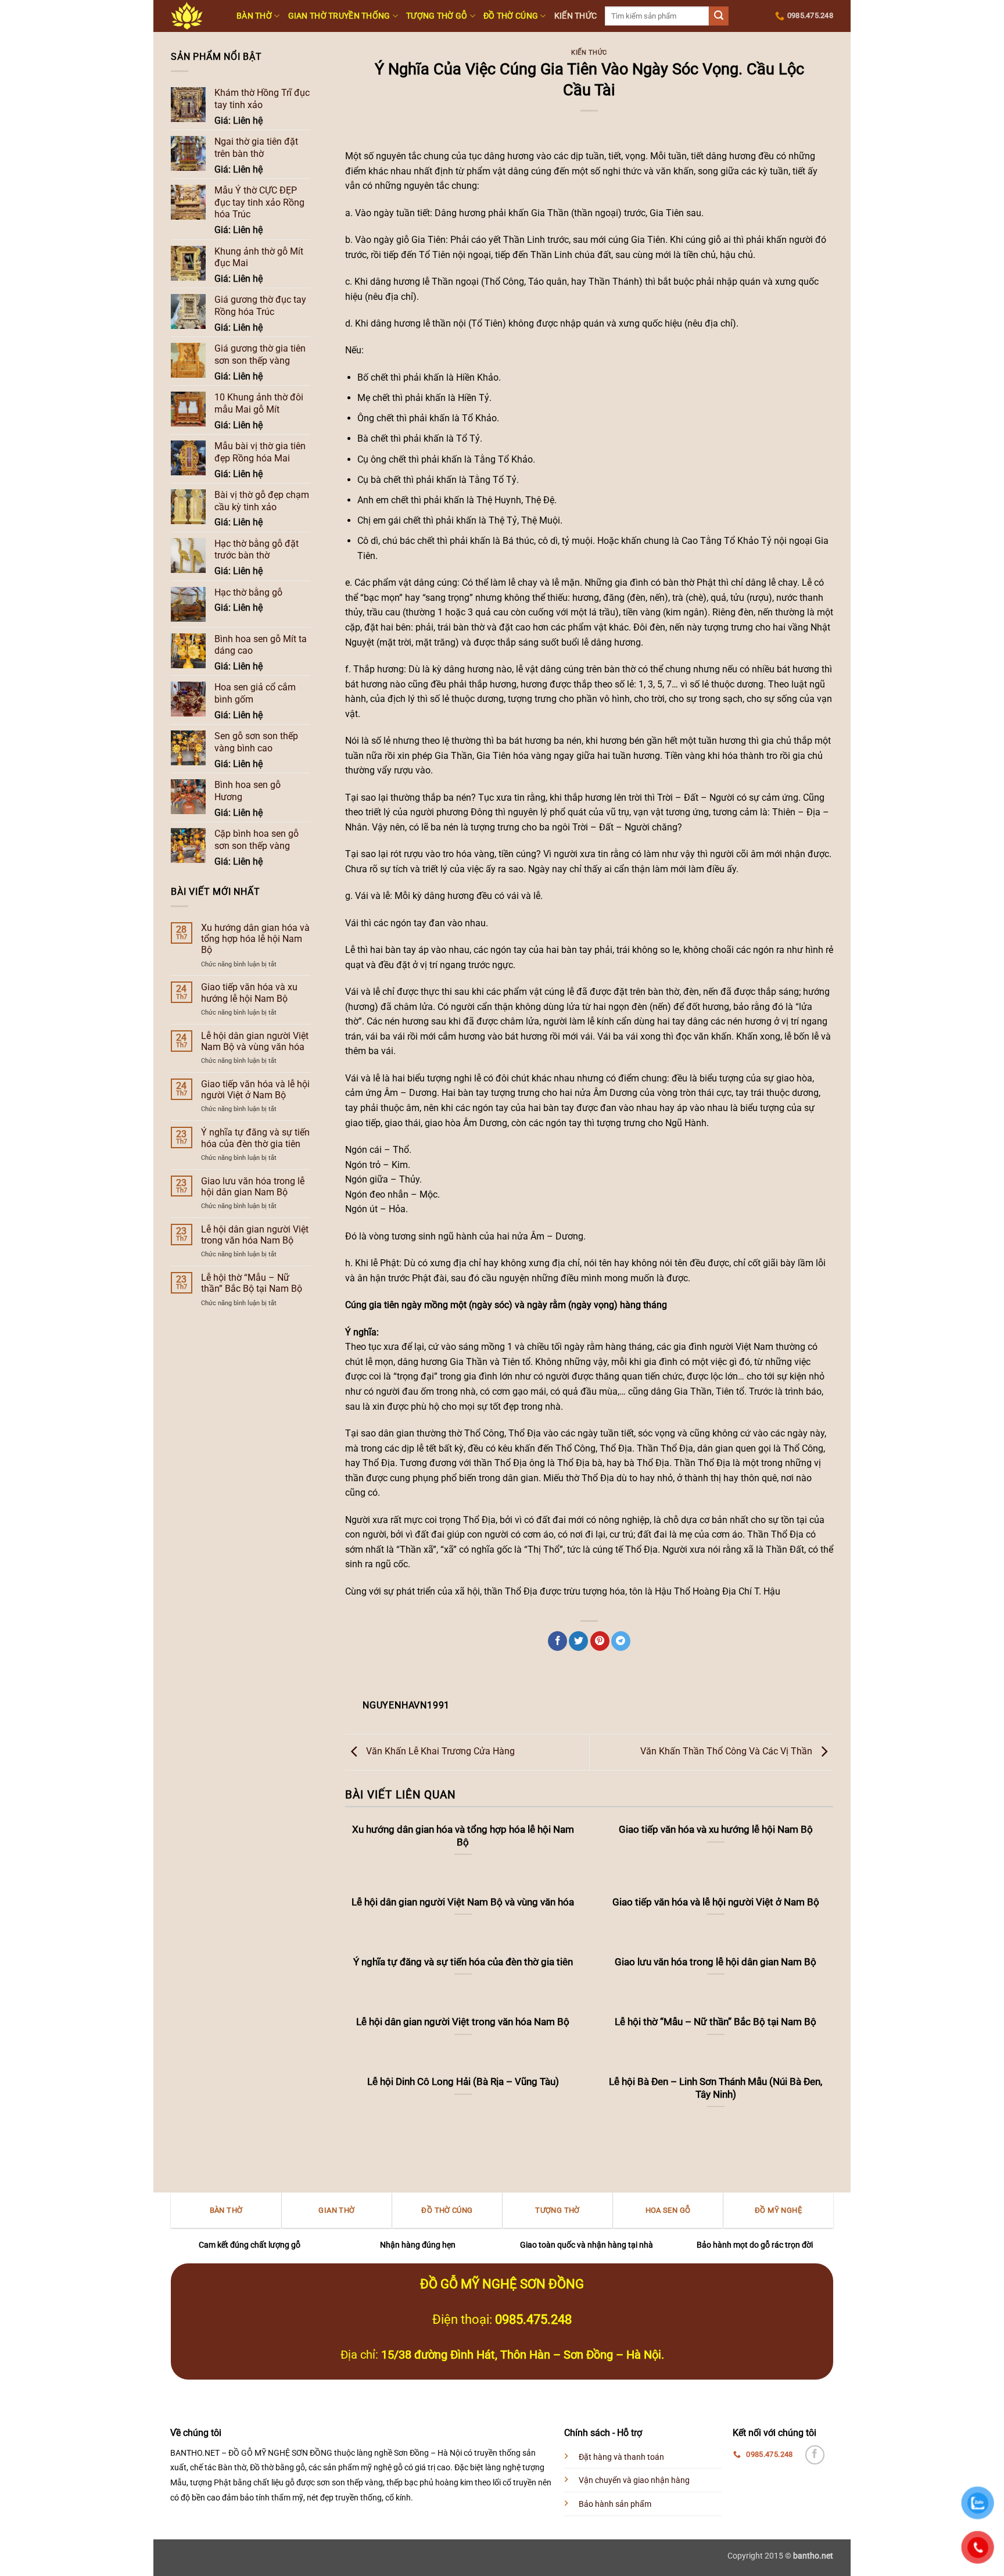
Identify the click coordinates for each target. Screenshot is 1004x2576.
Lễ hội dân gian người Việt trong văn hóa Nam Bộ (255, 1235)
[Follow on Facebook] (815, 2455)
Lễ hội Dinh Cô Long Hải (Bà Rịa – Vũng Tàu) (463, 2082)
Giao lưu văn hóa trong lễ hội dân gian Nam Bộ (253, 1187)
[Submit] (719, 16)
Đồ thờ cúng (511, 16)
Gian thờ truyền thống (339, 16)
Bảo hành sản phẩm (615, 2504)
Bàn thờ (254, 16)
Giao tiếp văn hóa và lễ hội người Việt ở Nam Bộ (255, 1090)
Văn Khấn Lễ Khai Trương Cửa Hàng (439, 1752)
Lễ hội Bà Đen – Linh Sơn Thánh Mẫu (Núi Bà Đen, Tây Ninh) (716, 2088)
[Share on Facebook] (557, 1641)
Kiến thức (576, 16)
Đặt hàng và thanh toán (621, 2457)
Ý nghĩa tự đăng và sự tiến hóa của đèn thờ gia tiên (255, 1138)
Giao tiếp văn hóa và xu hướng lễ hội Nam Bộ (249, 993)
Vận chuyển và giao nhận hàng (634, 2480)
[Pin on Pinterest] (600, 1641)
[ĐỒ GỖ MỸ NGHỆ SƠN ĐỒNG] (195, 16)
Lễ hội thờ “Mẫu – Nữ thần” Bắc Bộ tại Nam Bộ (252, 1283)
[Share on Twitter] (578, 1641)
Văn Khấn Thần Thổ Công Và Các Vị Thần (727, 1752)
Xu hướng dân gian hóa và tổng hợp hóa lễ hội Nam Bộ (255, 939)
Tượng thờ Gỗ (437, 16)
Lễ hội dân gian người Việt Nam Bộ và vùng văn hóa (255, 1041)
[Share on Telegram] (621, 1641)
